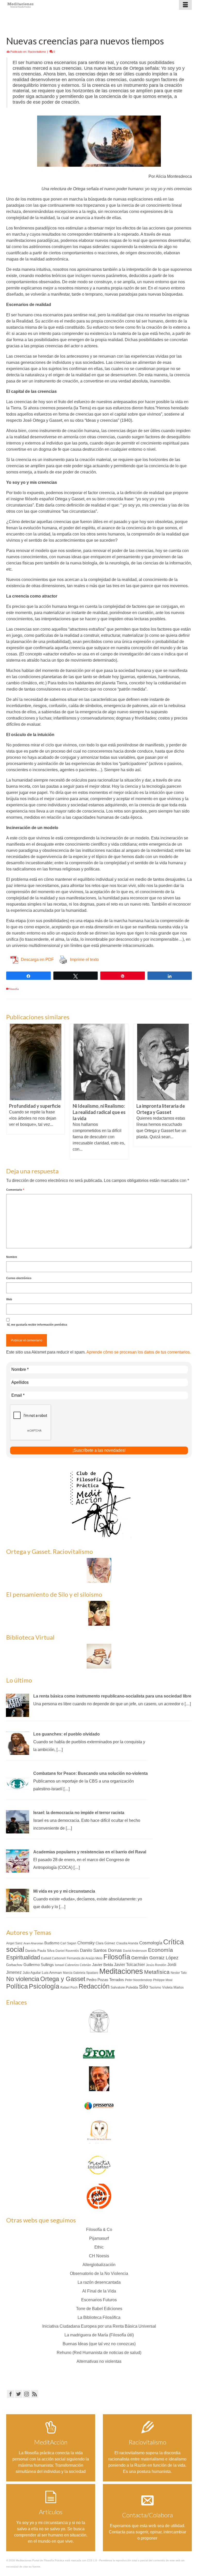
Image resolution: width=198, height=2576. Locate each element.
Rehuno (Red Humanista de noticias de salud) (99, 2353)
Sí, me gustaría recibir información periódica (37, 1325)
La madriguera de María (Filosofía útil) (99, 2335)
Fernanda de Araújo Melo (85, 1958)
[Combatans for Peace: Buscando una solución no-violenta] (18, 1782)
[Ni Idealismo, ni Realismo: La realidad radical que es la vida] (99, 1062)
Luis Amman (52, 1973)
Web (9, 1299)
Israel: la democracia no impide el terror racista (79, 1813)
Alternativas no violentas (99, 2361)
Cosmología (151, 1943)
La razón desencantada (99, 2282)
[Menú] (185, 5)
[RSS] (35, 2394)
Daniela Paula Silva (40, 1951)
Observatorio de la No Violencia (99, 2273)
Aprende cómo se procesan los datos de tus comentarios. (139, 1352)
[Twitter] (19, 2394)
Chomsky (86, 1943)
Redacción (94, 1986)
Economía (160, 1950)
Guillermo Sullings (39, 1965)
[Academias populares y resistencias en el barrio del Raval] (18, 1861)
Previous (11, 1091)
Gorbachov (14, 1965)
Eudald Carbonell (53, 1958)
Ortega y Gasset (63, 1979)
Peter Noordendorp (139, 1980)
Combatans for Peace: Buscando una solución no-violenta (90, 1773)
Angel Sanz (14, 1943)
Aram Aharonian (33, 1943)
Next (187, 1091)
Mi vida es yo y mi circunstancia (64, 1891)
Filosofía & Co (99, 2230)
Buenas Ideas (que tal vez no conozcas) (99, 2344)
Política (17, 1986)
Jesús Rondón (156, 1965)
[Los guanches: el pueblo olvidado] (18, 1743)
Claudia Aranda (127, 1943)
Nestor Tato (179, 1973)
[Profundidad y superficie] (35, 1062)
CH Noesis (99, 2256)
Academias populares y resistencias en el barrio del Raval (90, 1852)
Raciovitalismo (37, 52)
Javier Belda (102, 1965)
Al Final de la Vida (99, 2291)
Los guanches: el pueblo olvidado (67, 1734)
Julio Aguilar (32, 1973)
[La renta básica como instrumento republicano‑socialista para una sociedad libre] (18, 1705)
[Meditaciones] (75, 5)
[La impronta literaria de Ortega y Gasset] (163, 1062)
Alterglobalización (99, 2265)
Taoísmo (155, 1988)
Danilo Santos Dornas (101, 1950)
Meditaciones (121, 1971)
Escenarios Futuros (99, 2300)
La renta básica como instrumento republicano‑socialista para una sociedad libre (112, 1696)
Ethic (99, 2247)
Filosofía (14, 989)
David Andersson (135, 1951)
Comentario (15, 1190)
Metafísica (157, 1972)
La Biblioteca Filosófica (99, 2317)
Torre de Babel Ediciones (99, 2309)
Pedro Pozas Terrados (105, 1980)
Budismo (52, 1943)
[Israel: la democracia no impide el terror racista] (18, 1821)
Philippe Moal (163, 1980)
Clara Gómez (105, 1943)
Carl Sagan (68, 1943)
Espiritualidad (23, 1957)
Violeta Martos (173, 1987)
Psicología (44, 1986)
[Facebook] (11, 2394)
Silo (144, 1987)
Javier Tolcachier (129, 1965)
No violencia (23, 1979)
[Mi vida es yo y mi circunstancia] (18, 1900)
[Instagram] (27, 2394)
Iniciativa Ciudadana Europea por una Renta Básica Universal (99, 2326)
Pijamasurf (99, 2238)
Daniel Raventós (67, 1951)
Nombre (12, 1257)
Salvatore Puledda (124, 1987)
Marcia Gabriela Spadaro (81, 1973)
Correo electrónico (19, 1278)
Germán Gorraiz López (155, 1958)
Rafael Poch (69, 1988)
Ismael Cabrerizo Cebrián (73, 1965)
